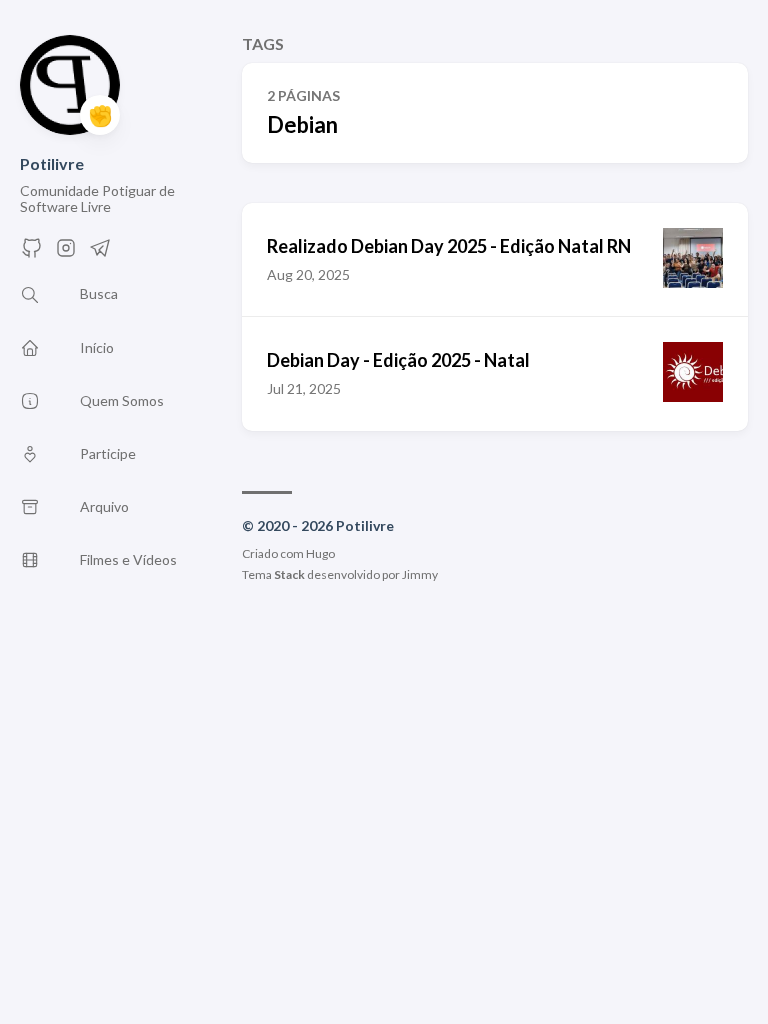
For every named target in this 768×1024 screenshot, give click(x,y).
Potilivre (52, 163)
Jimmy (420, 574)
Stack (289, 574)
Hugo (320, 553)
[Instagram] (66, 253)
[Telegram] (100, 253)
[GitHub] (32, 253)
